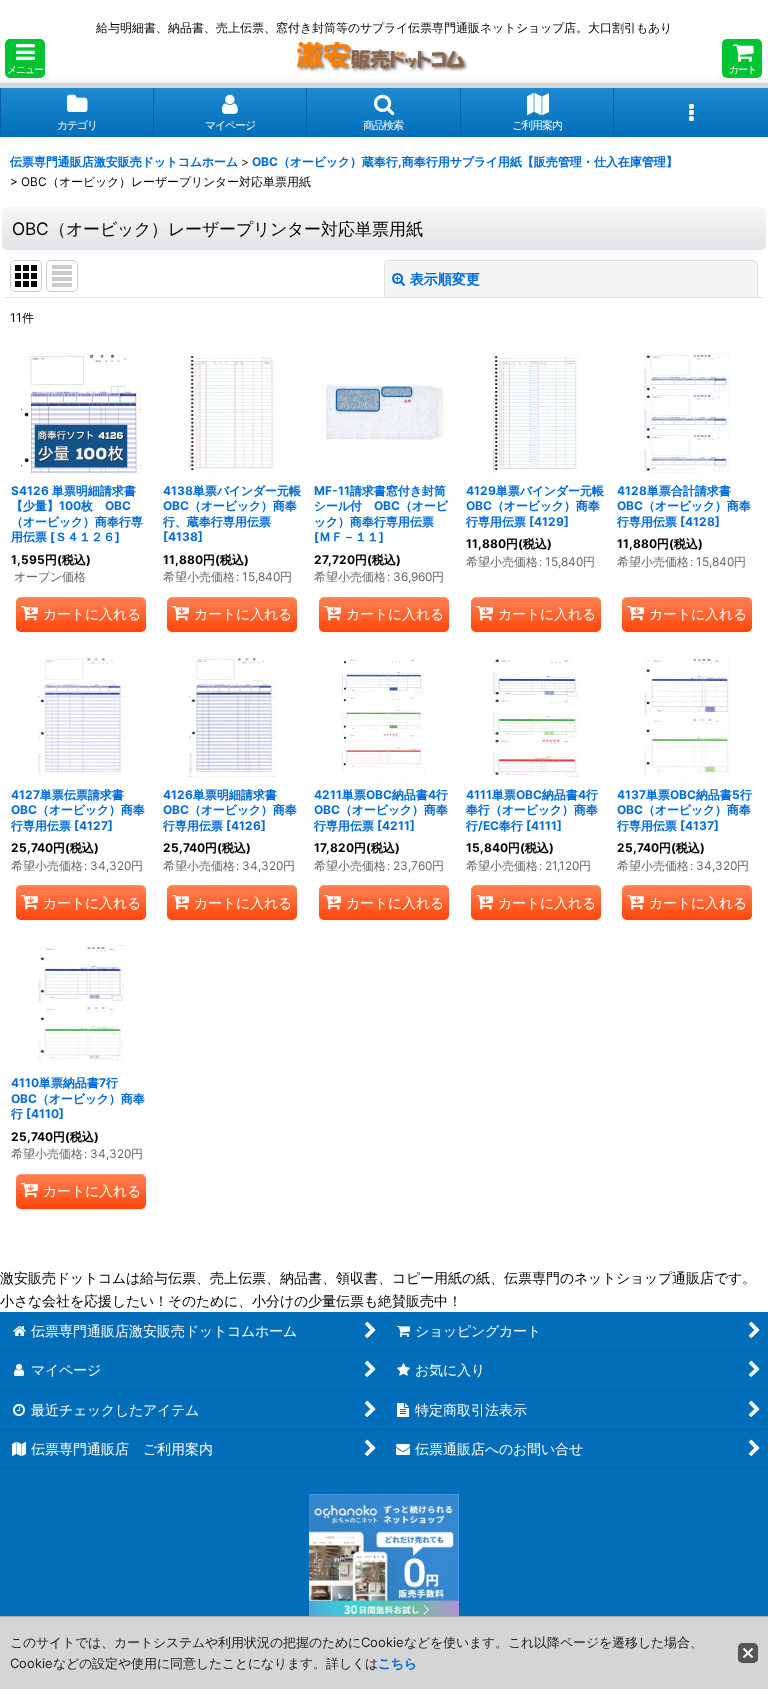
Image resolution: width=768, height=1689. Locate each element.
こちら (397, 1663)
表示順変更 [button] (445, 278)
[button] (25, 58)
